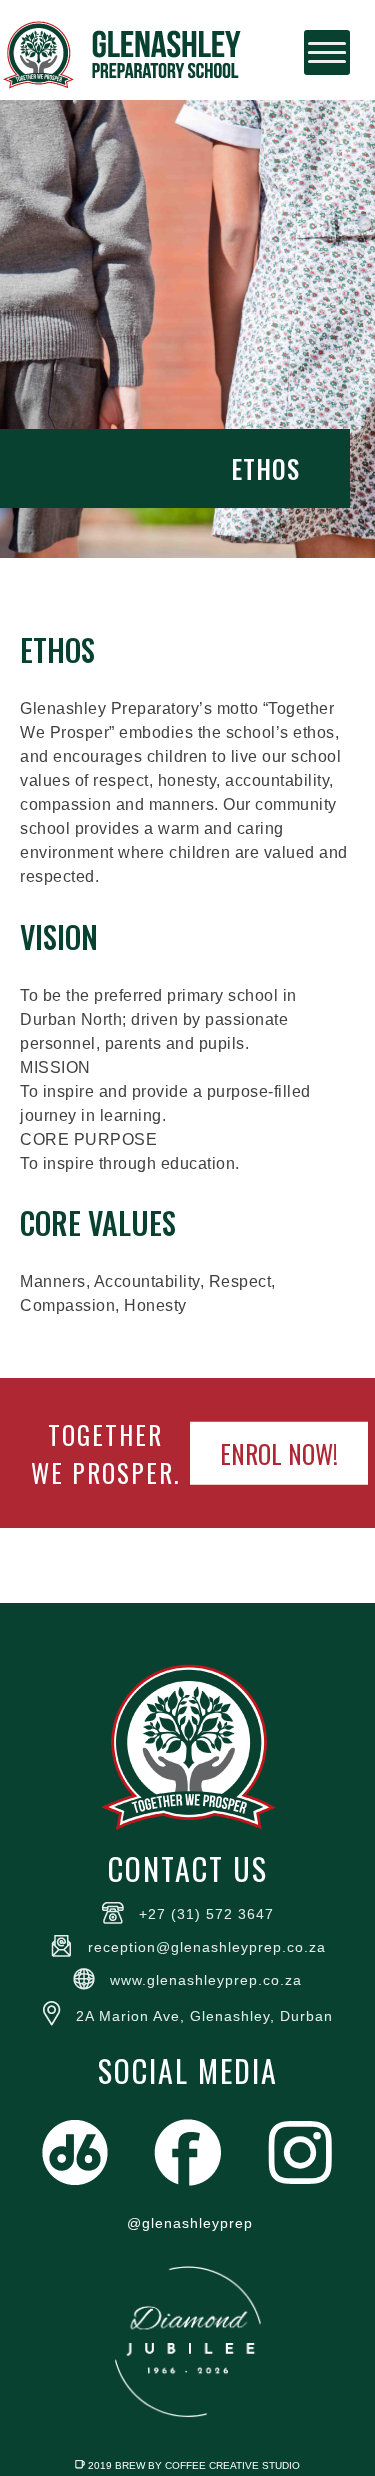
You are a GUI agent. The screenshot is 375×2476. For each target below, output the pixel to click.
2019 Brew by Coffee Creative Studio (194, 2465)
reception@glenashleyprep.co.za (207, 1947)
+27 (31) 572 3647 (206, 1914)
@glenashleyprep (190, 2223)
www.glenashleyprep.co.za (206, 1980)
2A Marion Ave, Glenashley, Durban (204, 2016)
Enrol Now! (279, 1453)
